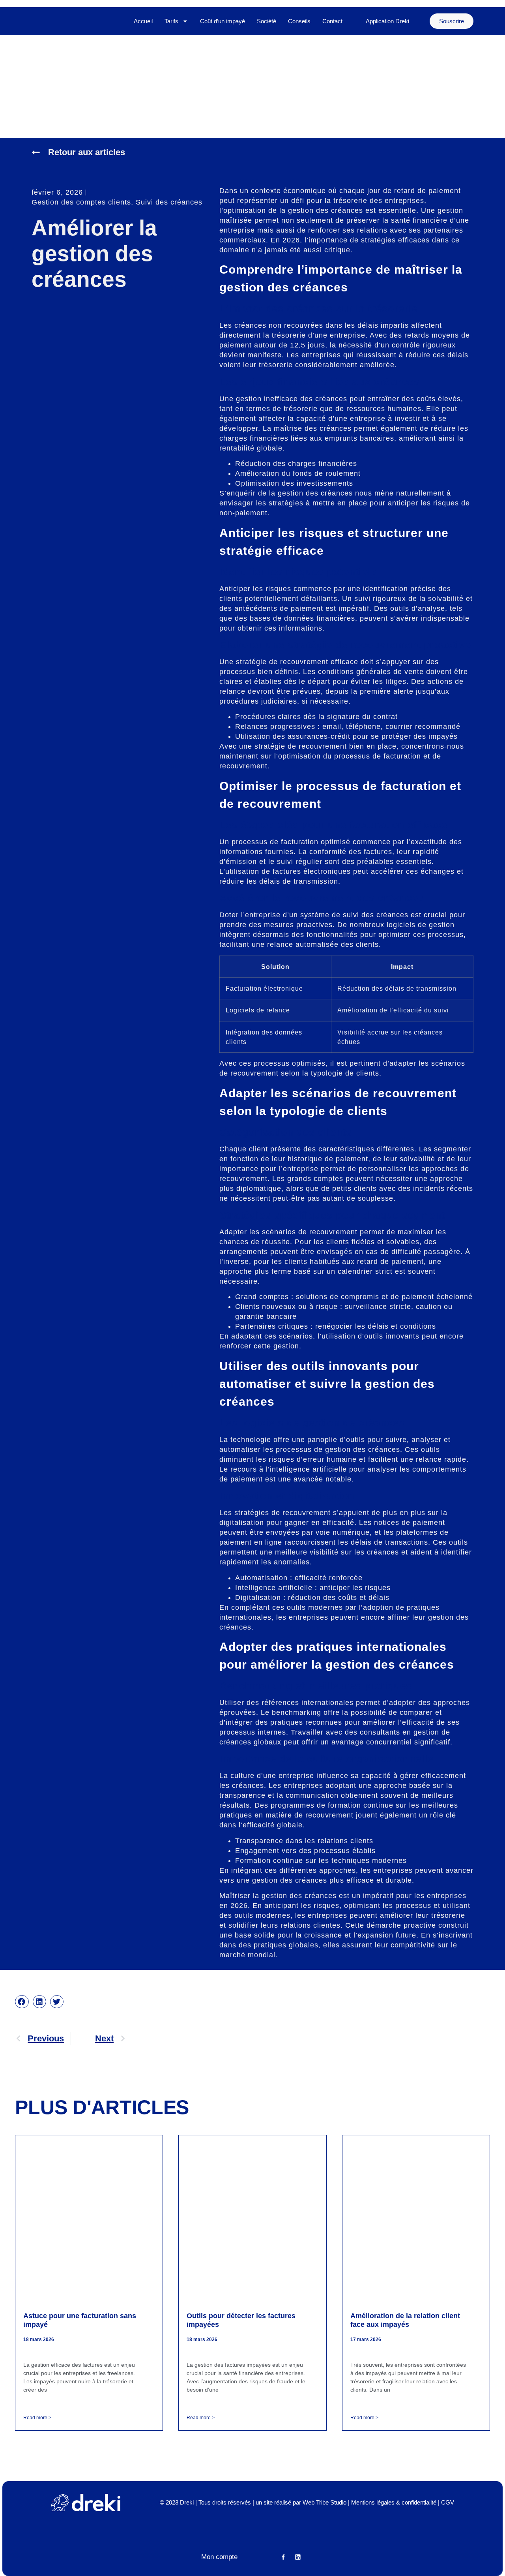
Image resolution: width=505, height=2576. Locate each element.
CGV (448, 2502)
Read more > (37, 2418)
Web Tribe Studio (325, 2502)
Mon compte (219, 2557)
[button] (22, 2002)
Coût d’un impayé (223, 21)
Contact (332, 21)
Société (267, 21)
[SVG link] (86, 2503)
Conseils (299, 21)
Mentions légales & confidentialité (394, 2502)
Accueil (143, 21)
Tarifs (171, 21)
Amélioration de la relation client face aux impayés (405, 2320)
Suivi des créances (169, 202)
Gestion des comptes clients (81, 202)
